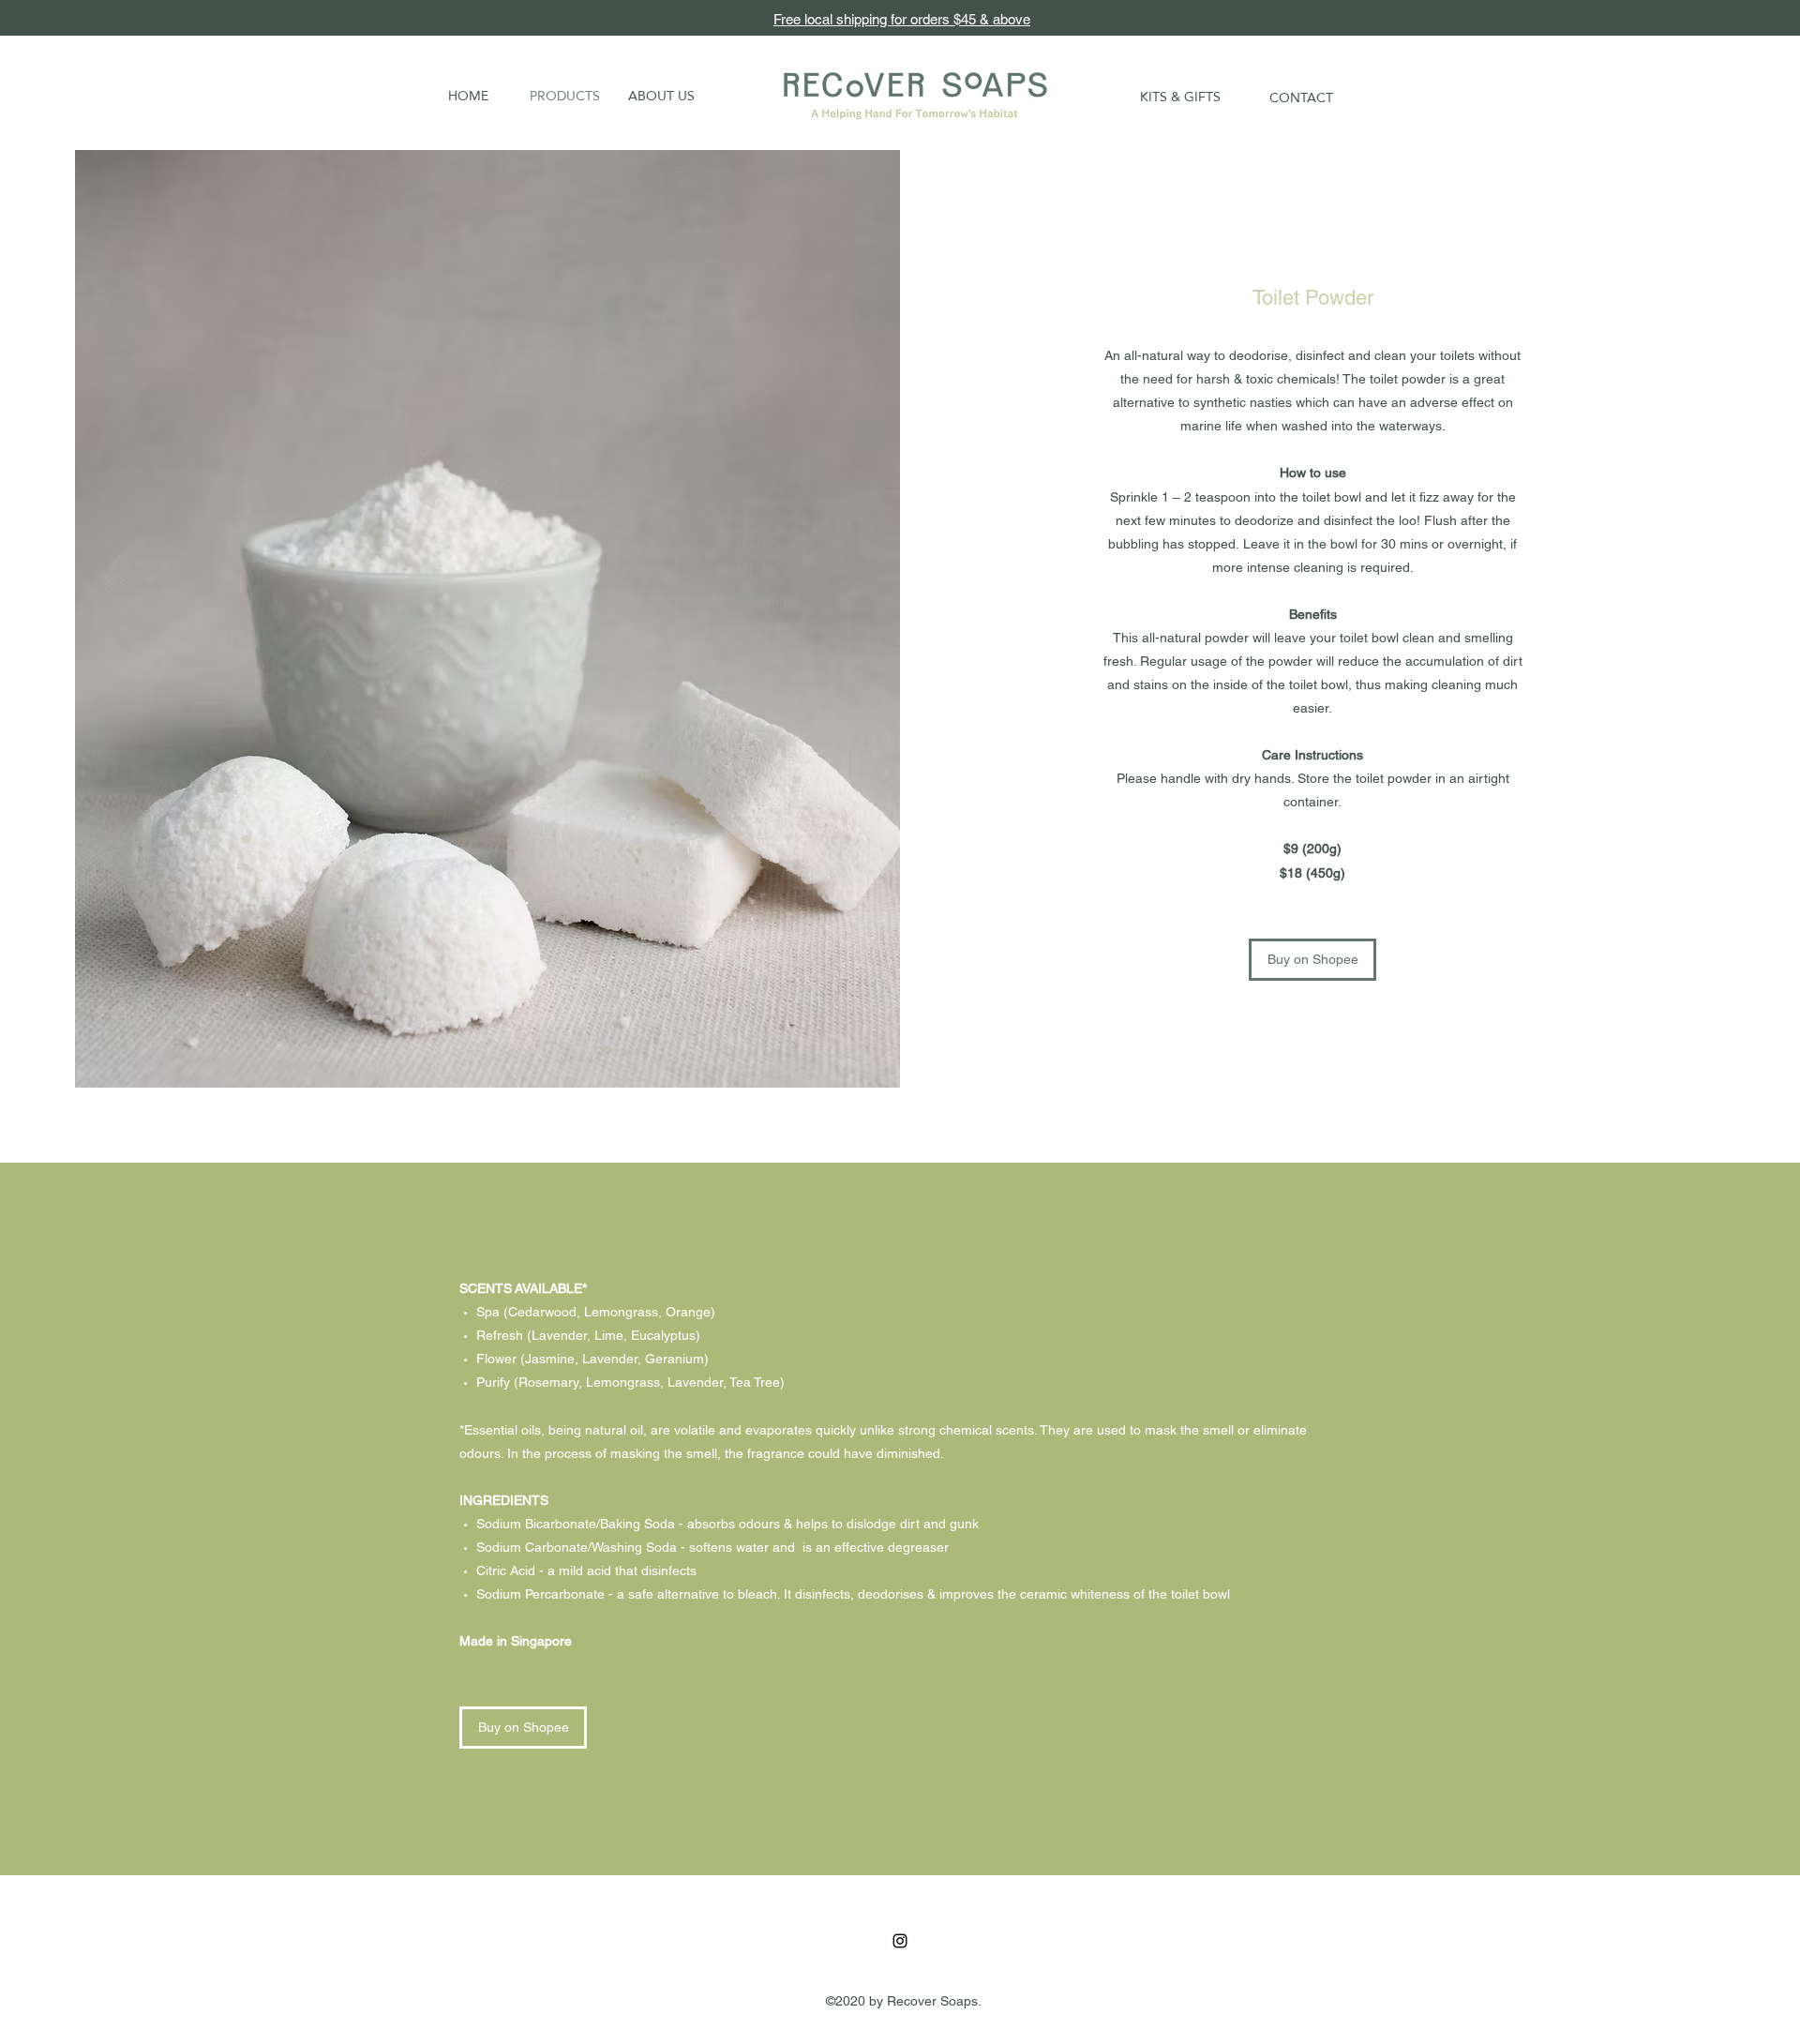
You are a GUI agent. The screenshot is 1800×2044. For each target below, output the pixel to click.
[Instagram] (900, 1941)
